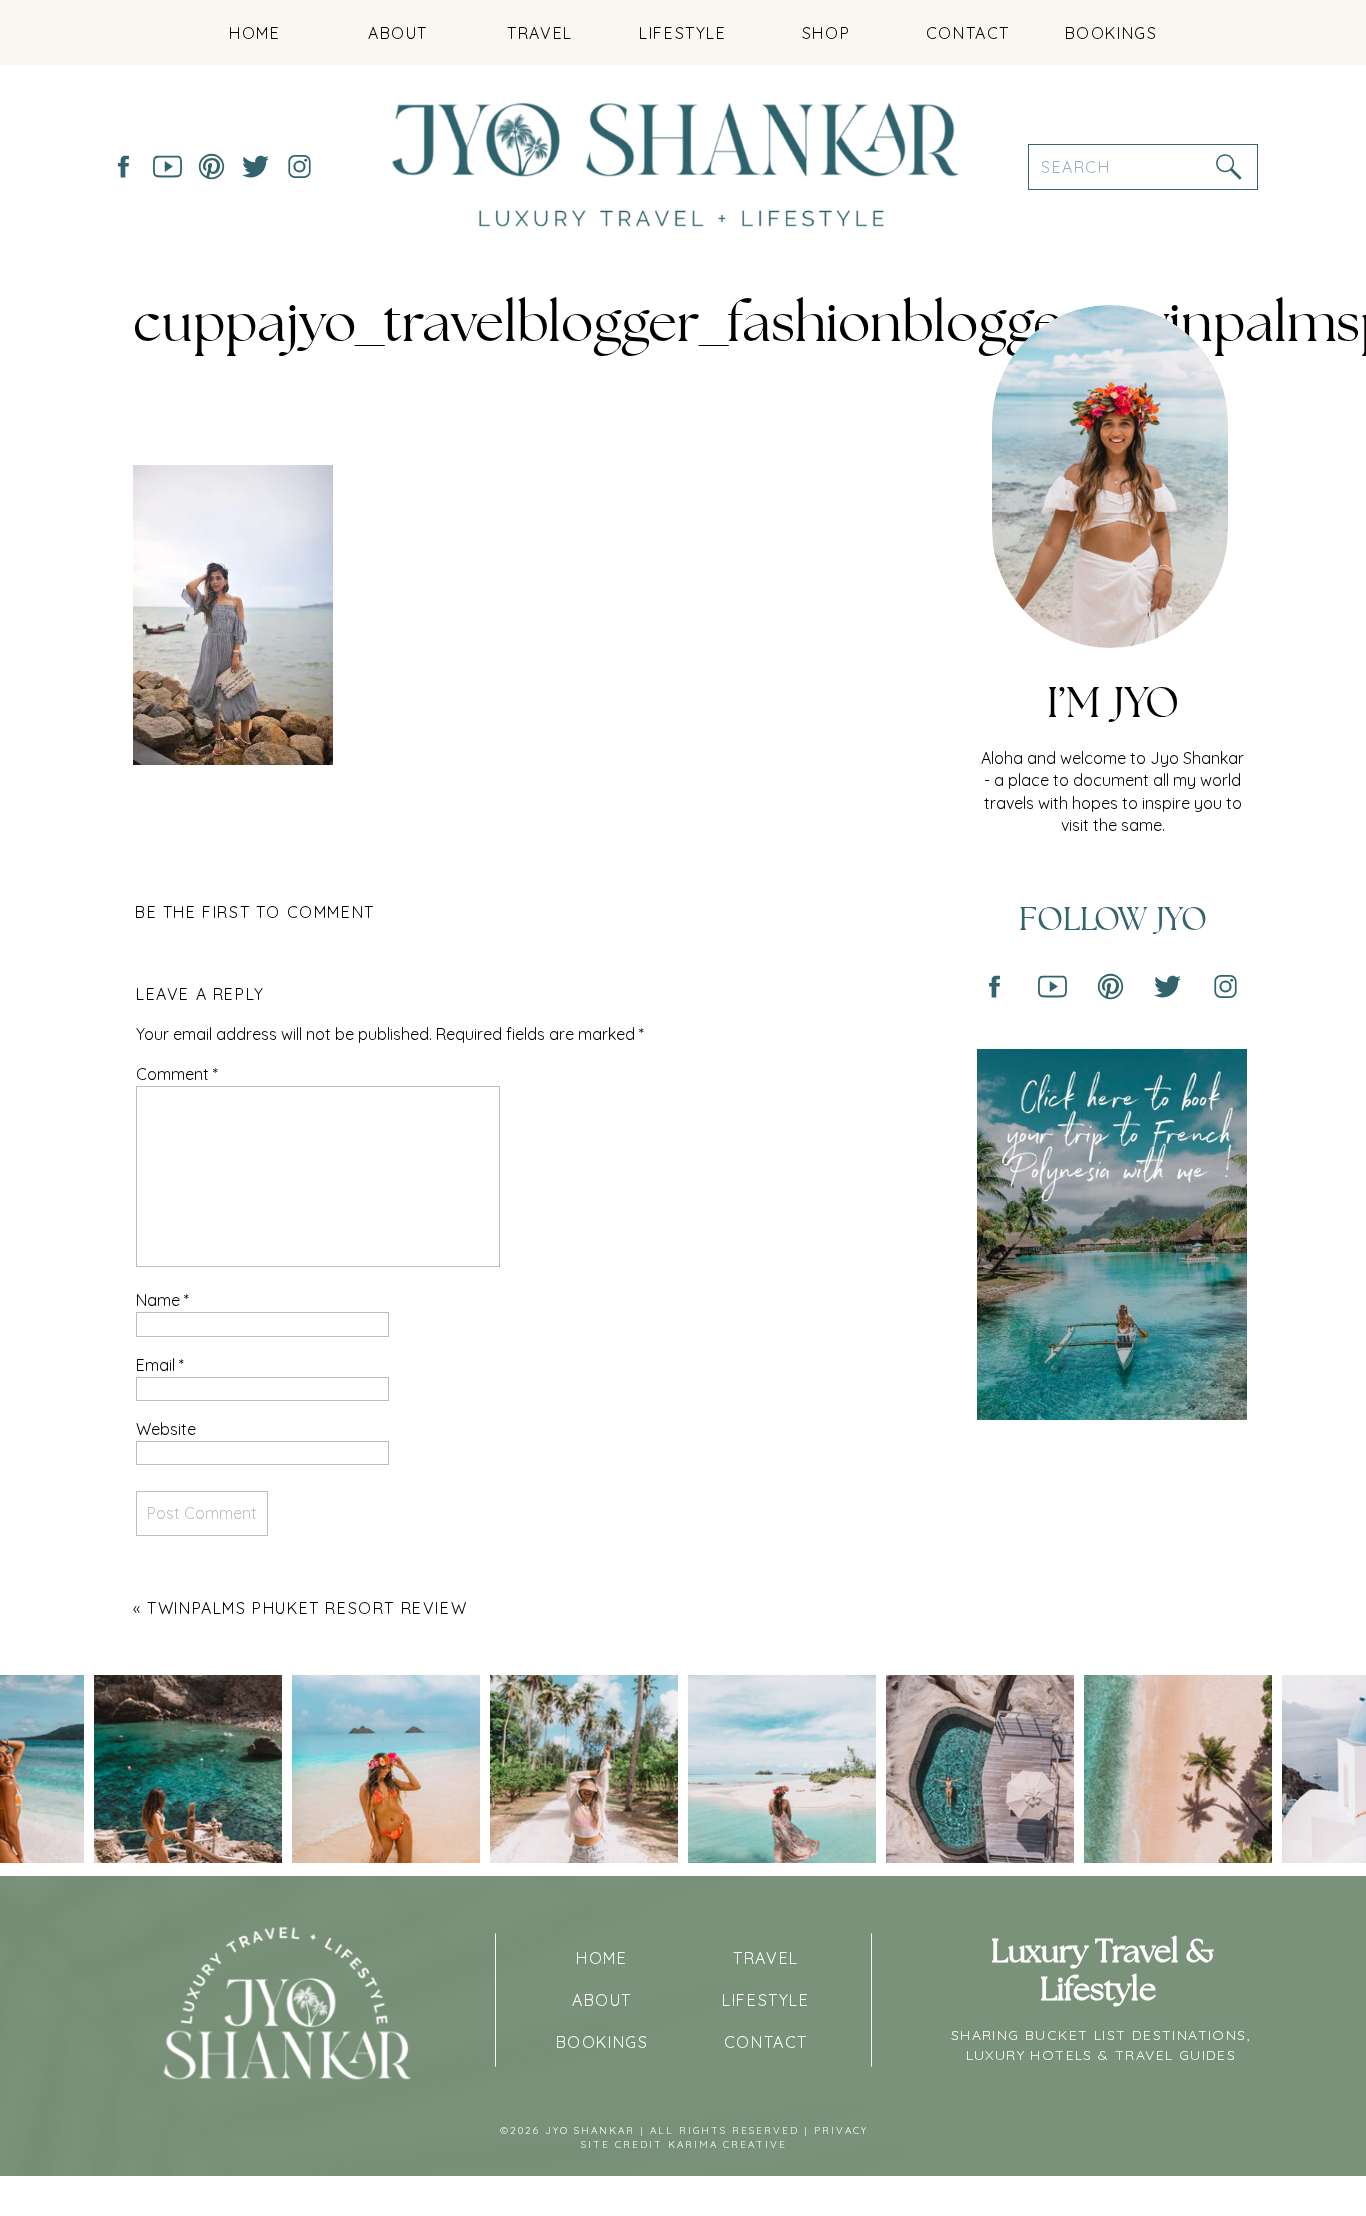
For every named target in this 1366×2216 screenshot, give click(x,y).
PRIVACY (841, 2130)
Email (160, 1365)
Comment (177, 1074)
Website (166, 1429)
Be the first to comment (255, 912)
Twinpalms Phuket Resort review (307, 1608)
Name (162, 1300)
